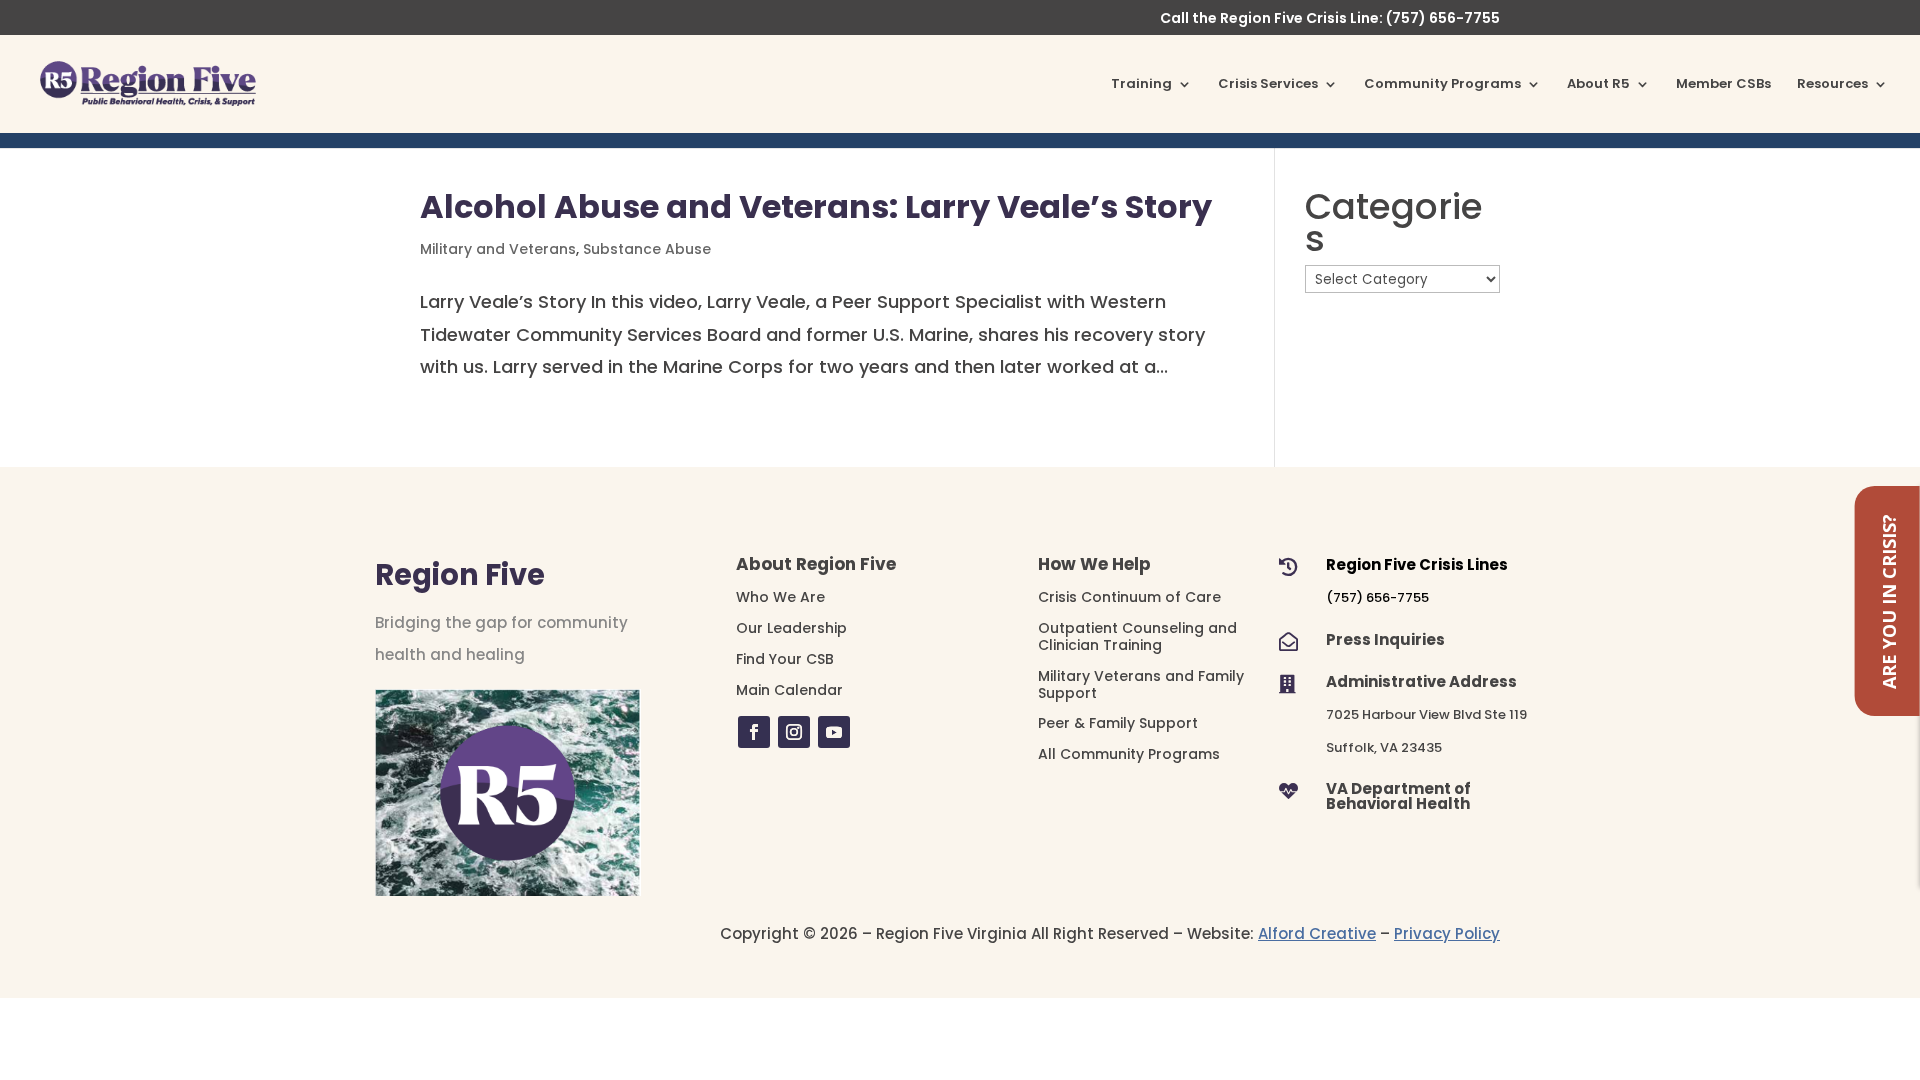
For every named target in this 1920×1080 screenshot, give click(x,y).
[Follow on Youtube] (834, 732)
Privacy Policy (1447, 933)
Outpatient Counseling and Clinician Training (1137, 636)
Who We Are (780, 597)
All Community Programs (1129, 754)
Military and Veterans (498, 249)
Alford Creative (1317, 933)
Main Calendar (789, 690)
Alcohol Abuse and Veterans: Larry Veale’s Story (816, 206)
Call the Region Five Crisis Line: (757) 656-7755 (1330, 19)
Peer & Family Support (1118, 723)
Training (1141, 85)
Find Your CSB (785, 659)
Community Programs (1442, 85)
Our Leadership (791, 628)
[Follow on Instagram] (794, 732)
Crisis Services (1268, 85)
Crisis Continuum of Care (1129, 597)
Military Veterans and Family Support (1141, 684)
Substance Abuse (647, 249)
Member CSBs (1723, 85)
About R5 (1598, 85)
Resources (1832, 85)
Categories (1394, 223)
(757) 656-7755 (1377, 597)
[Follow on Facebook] (754, 732)
